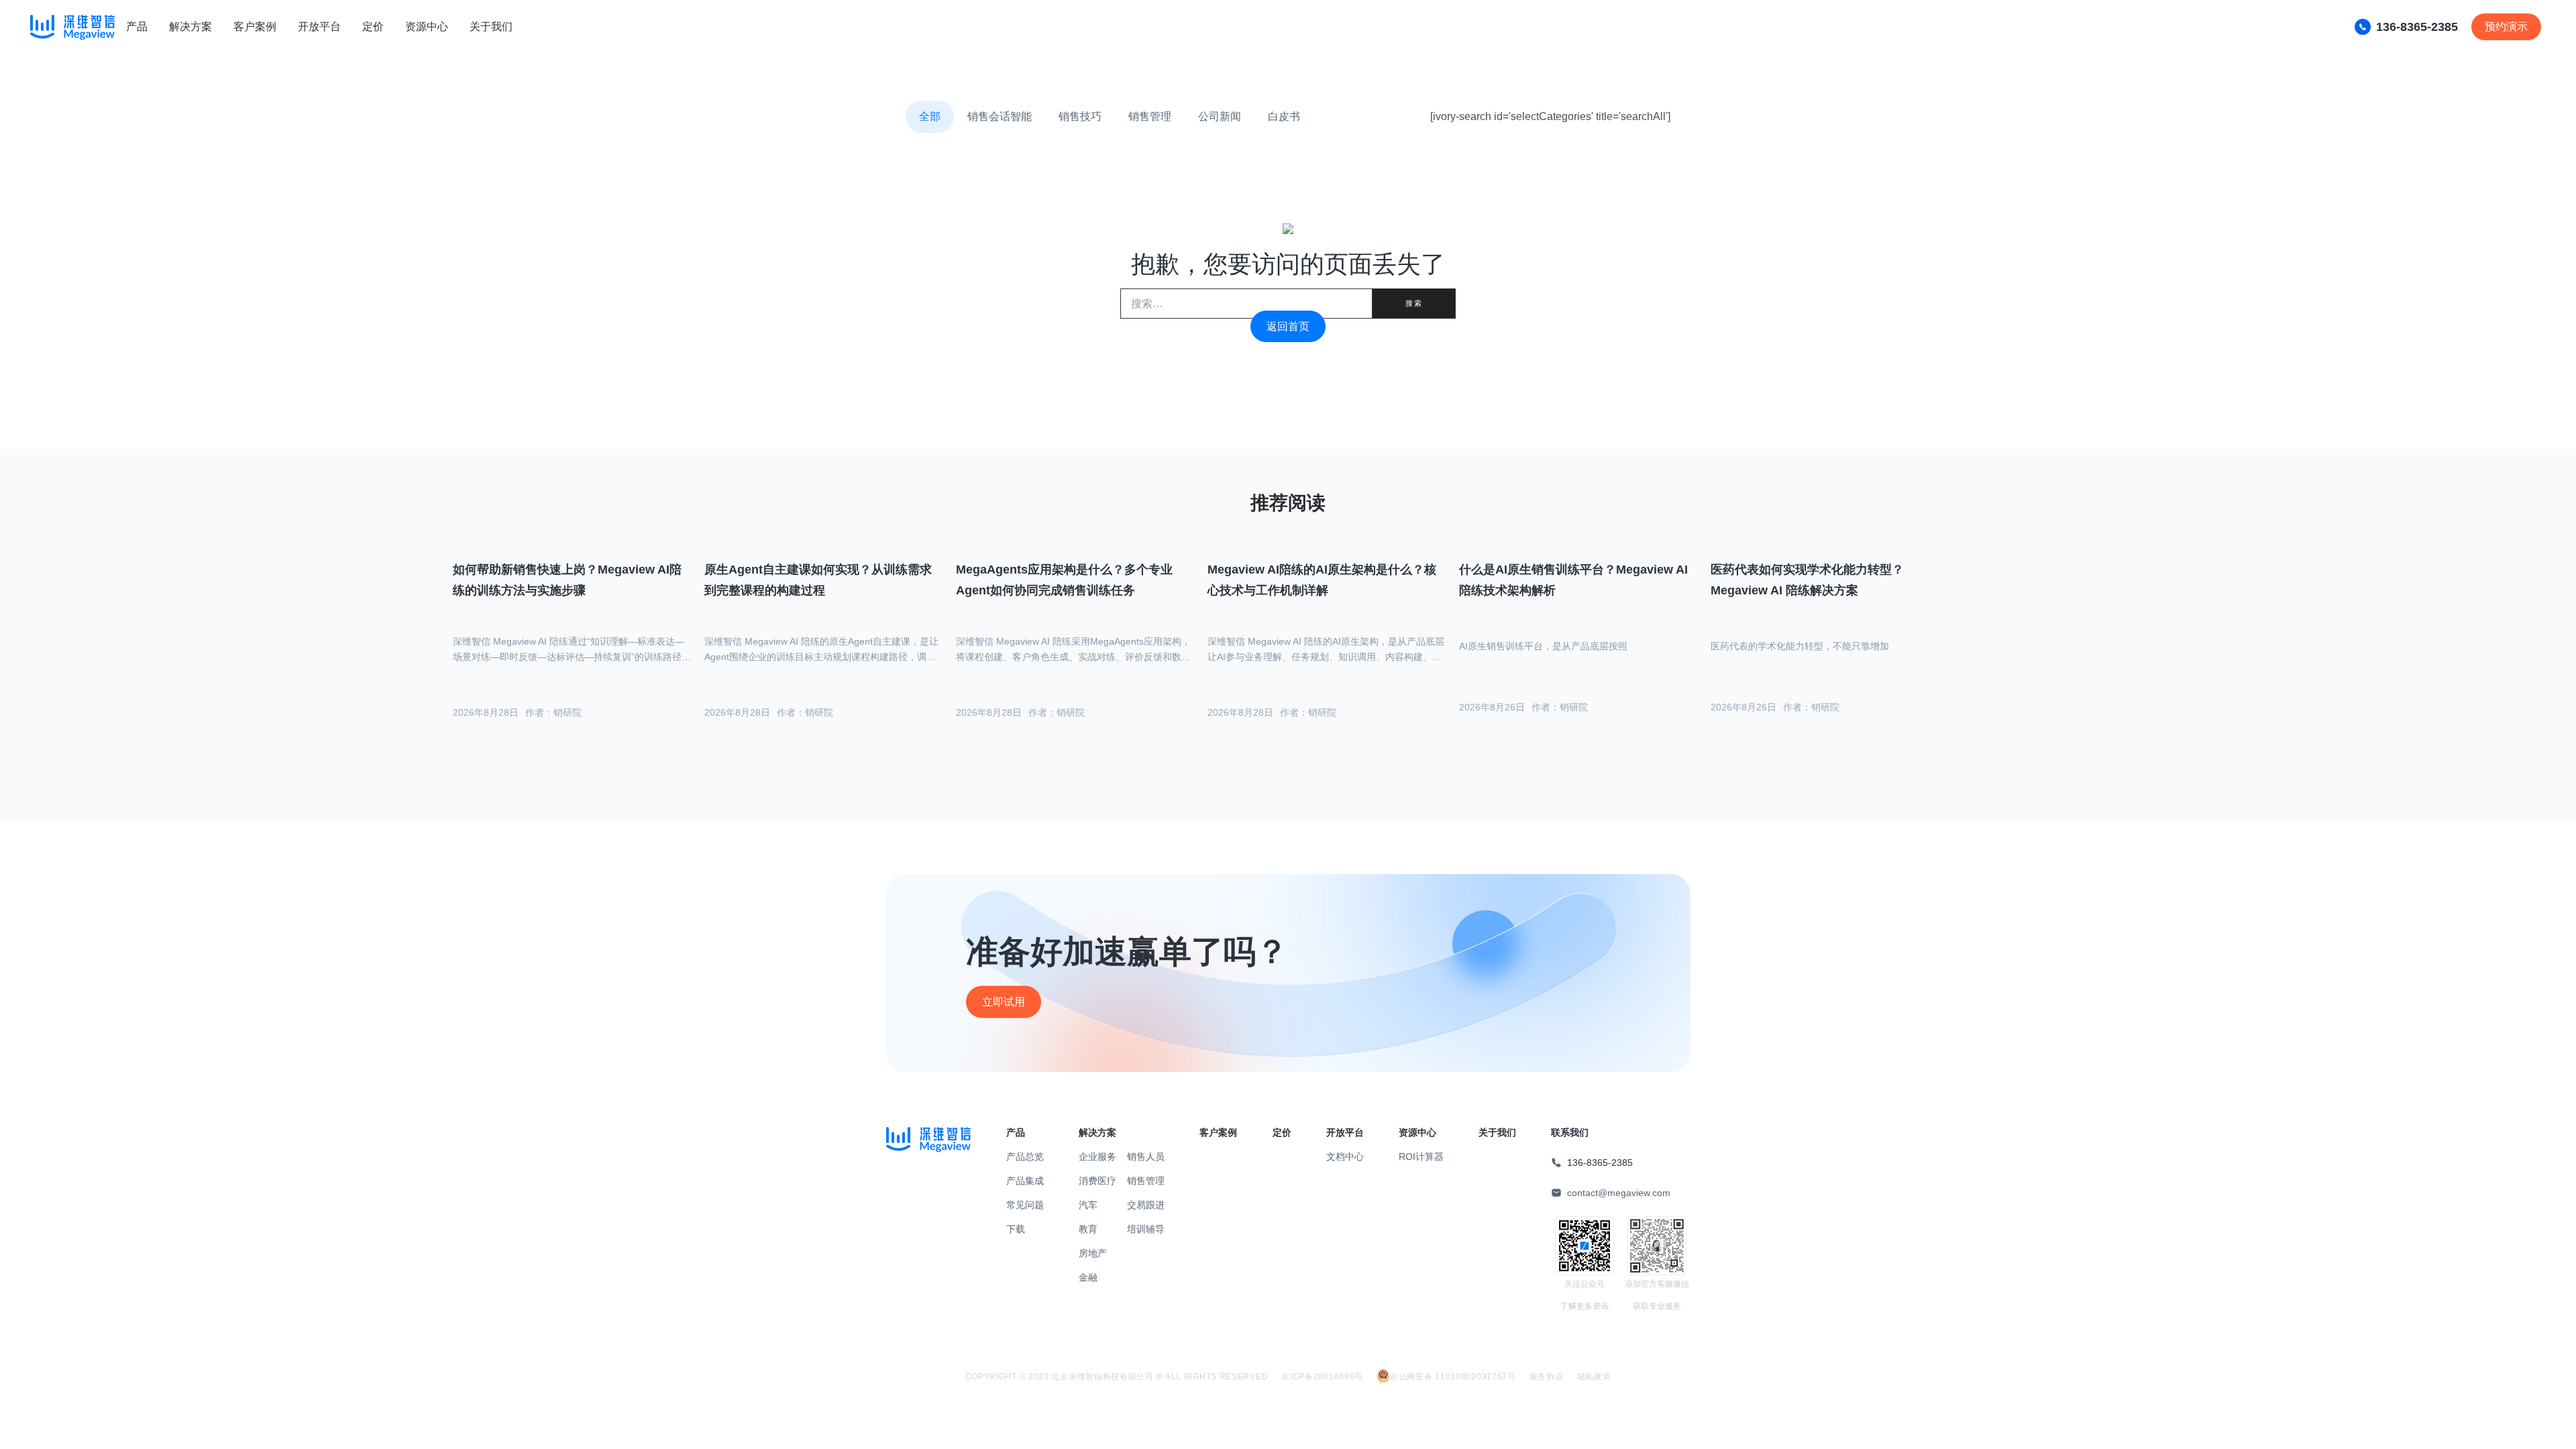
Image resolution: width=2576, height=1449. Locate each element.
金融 (1088, 1277)
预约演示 (2506, 26)
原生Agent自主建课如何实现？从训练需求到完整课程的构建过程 (818, 580)
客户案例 (255, 26)
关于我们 (491, 26)
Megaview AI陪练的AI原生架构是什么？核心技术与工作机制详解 (1322, 580)
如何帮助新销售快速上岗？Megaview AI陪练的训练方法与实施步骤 (567, 580)
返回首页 (1288, 326)
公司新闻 (1220, 116)
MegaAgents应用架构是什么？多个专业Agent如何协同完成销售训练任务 (1064, 580)
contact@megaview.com (1619, 1193)
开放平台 (319, 26)
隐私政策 (1594, 1377)
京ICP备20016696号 (1322, 1377)
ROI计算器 (1421, 1157)
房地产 (1093, 1253)
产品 (137, 26)
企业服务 (1097, 1157)
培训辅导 (1146, 1229)
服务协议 (1547, 1377)
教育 (1088, 1229)
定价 (373, 26)
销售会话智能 (1000, 116)
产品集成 (1025, 1181)
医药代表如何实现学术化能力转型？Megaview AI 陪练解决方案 (1807, 580)
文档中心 (1345, 1157)
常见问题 (1025, 1205)
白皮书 (1284, 116)
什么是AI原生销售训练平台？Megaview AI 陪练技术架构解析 (1573, 580)
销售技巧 (1080, 116)
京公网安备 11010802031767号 (1453, 1377)
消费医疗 (1097, 1181)
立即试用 (1004, 1002)
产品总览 (1025, 1157)
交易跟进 (1146, 1205)
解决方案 (191, 26)
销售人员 (1146, 1157)
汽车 (1088, 1205)
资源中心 (427, 26)
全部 (930, 116)
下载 (1016, 1229)
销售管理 (1150, 116)
